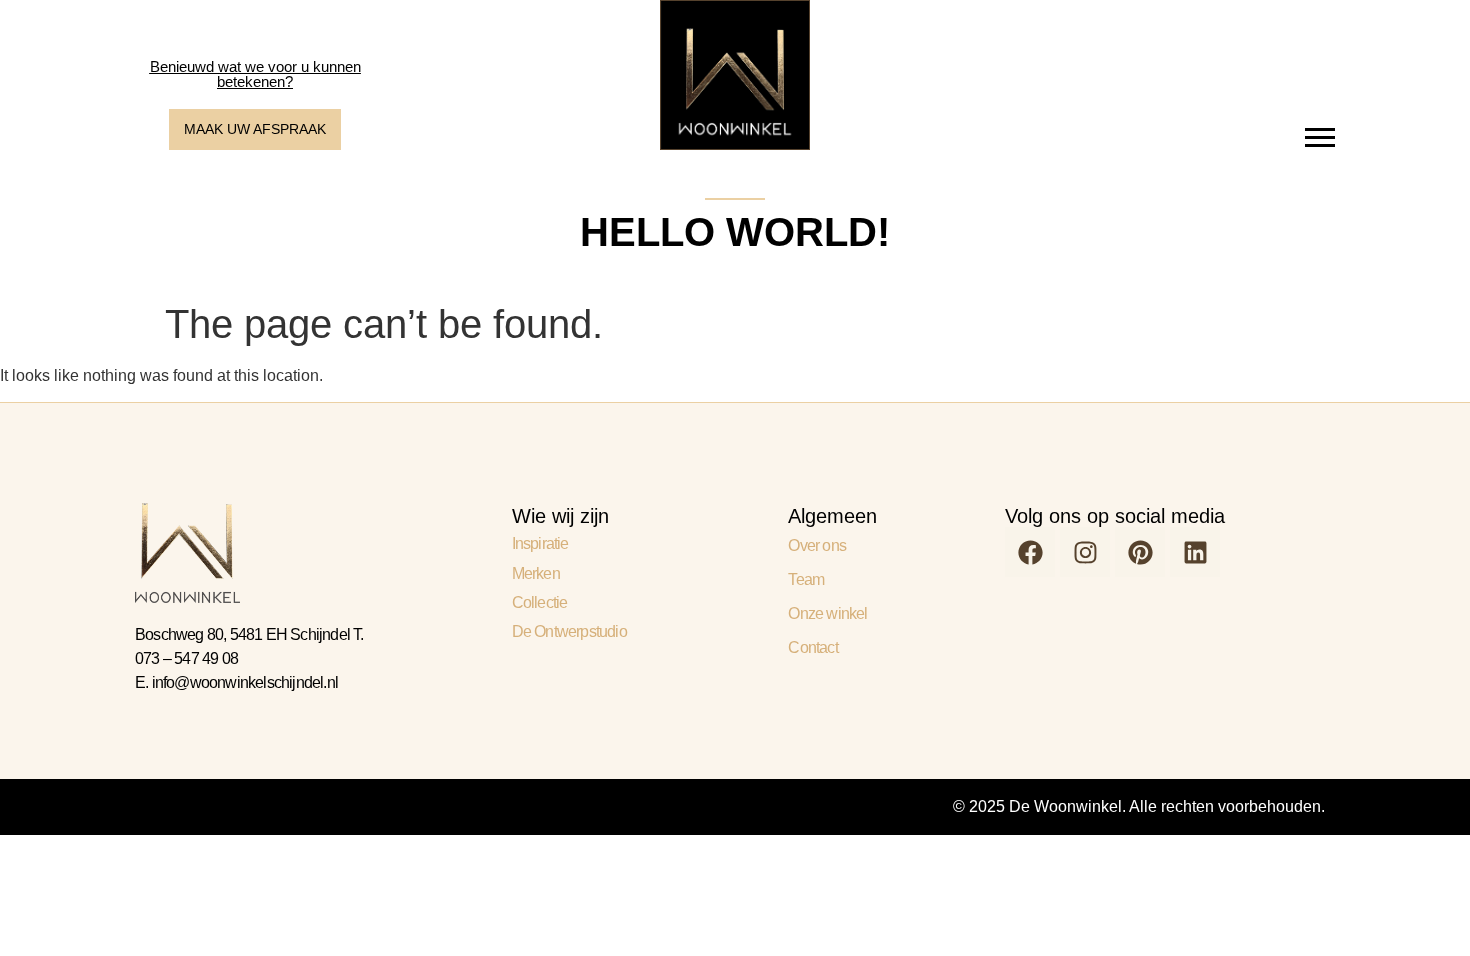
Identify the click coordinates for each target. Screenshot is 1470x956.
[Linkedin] (1195, 552)
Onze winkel (827, 613)
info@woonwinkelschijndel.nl (245, 682)
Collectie (540, 602)
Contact (812, 647)
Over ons (817, 545)
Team (806, 579)
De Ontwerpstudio (569, 631)
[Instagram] (1085, 552)
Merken (536, 573)
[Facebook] (1030, 552)
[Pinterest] (1140, 552)
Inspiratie (540, 543)
